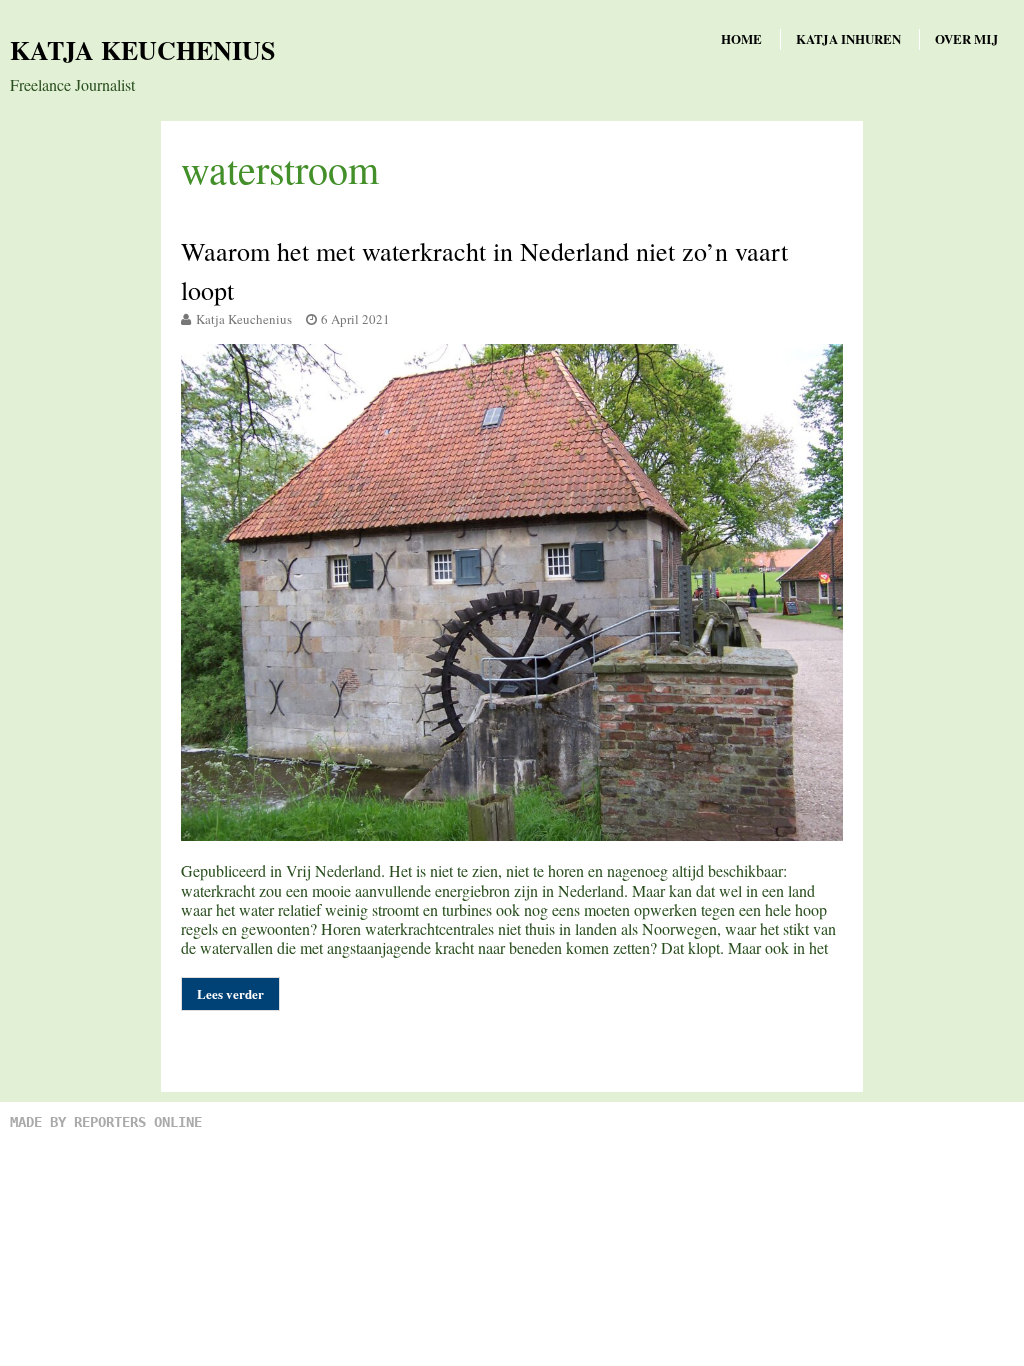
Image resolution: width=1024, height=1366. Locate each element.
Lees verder (230, 993)
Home (741, 38)
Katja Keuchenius (142, 50)
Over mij (967, 38)
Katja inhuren (848, 38)
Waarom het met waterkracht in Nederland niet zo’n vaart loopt (484, 270)
